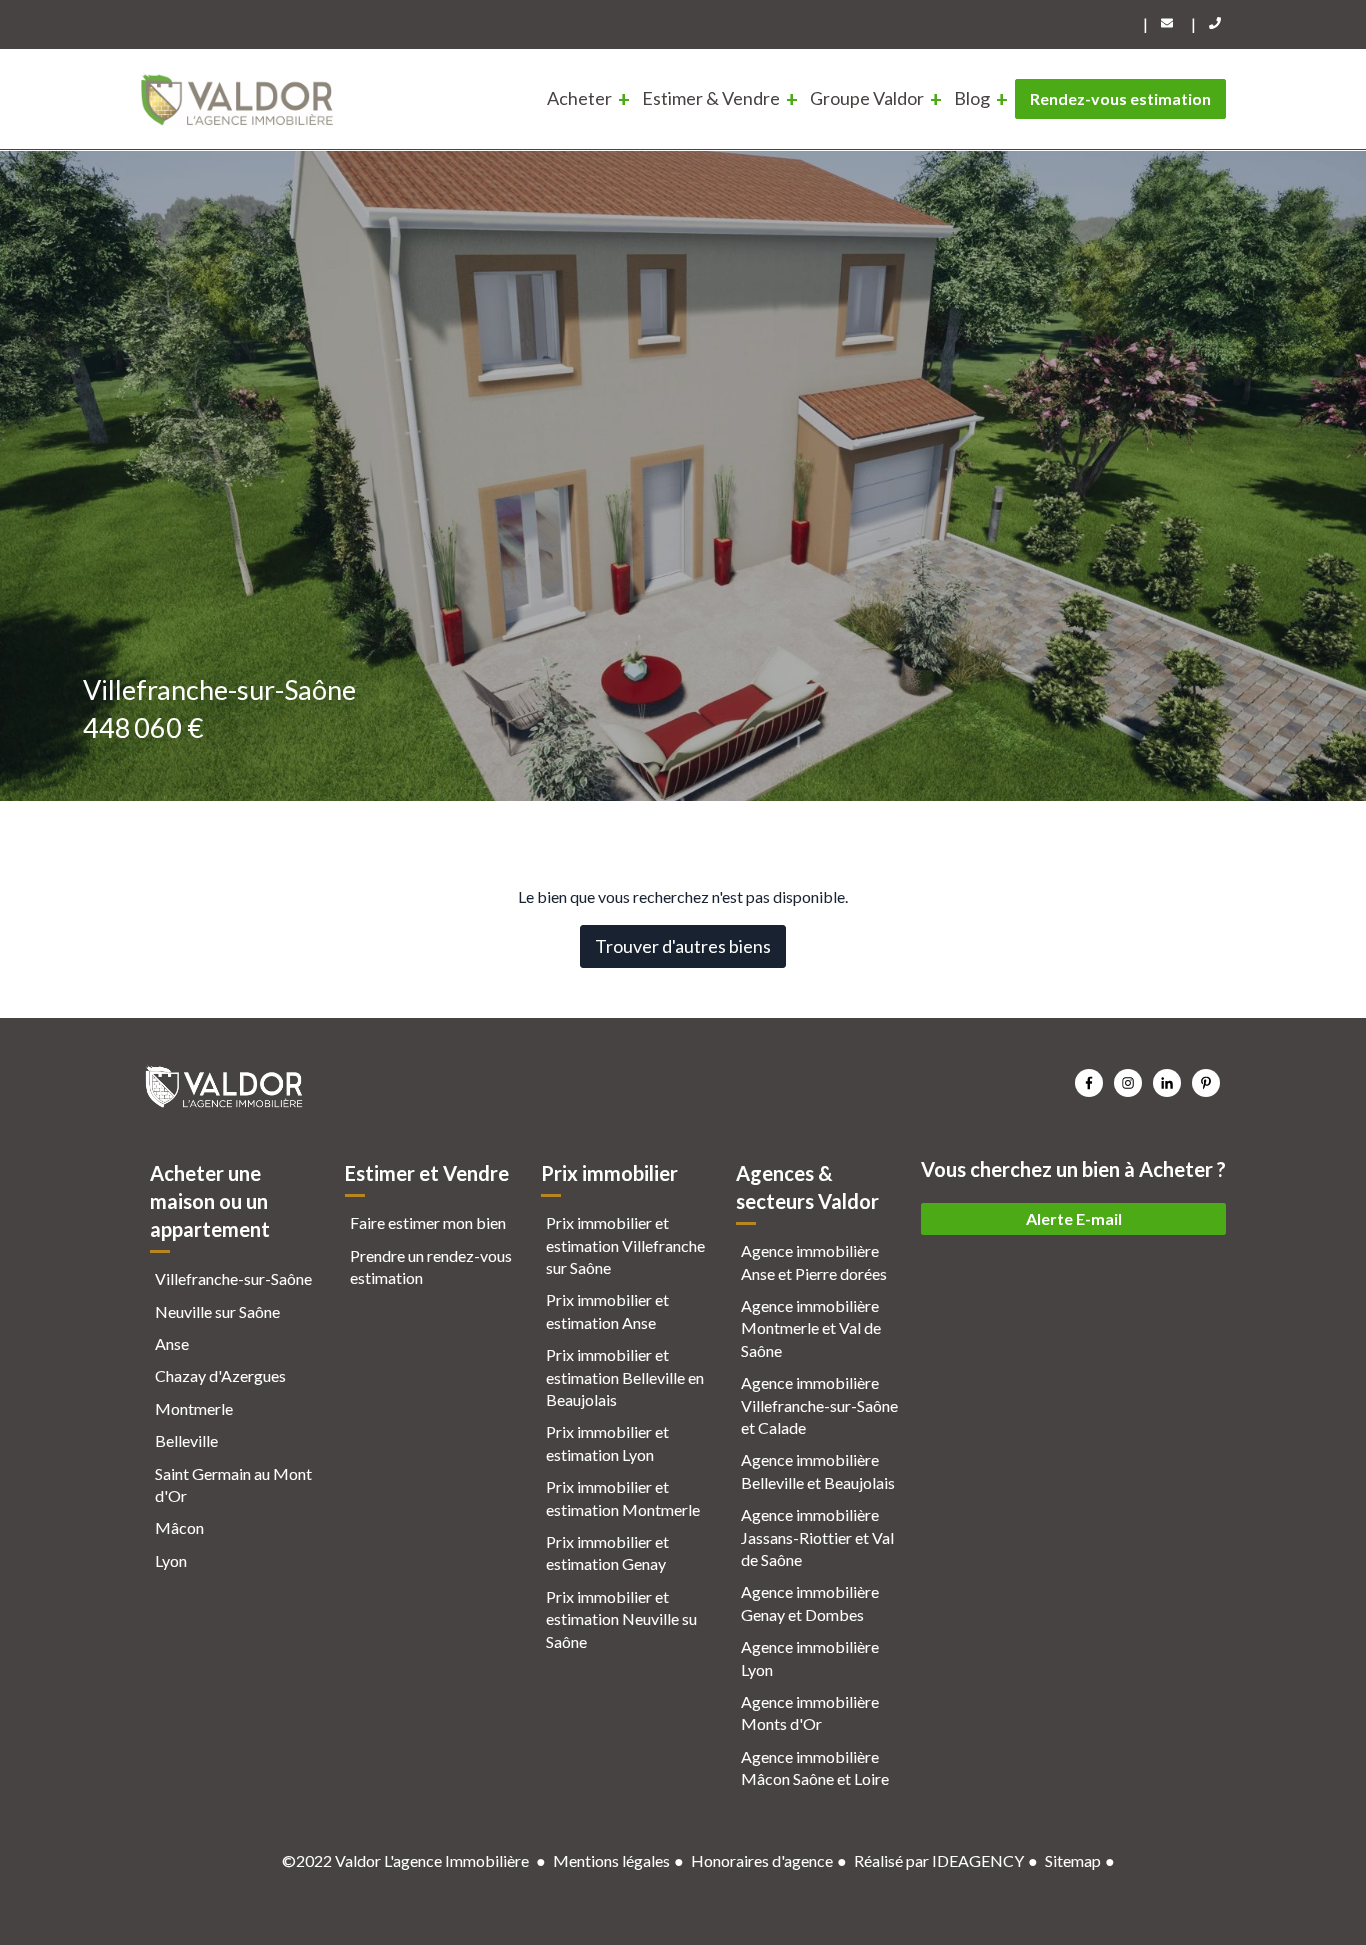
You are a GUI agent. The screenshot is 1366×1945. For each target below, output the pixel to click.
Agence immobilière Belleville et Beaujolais (818, 1470)
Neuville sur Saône (217, 1311)
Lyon (171, 1560)
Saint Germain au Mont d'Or (233, 1484)
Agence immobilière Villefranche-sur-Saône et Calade (819, 1405)
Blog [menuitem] (972, 98)
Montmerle (194, 1408)
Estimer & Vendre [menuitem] (711, 98)
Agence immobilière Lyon (810, 1657)
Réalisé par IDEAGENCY (939, 1860)
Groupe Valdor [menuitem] (867, 98)
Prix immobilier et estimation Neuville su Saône (621, 1619)
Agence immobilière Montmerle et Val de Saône (811, 1328)
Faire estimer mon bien (428, 1222)
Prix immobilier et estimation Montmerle (623, 1497)
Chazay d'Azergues (220, 1375)
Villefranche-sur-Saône (233, 1278)
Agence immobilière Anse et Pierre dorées (814, 1261)
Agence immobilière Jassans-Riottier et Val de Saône (817, 1537)
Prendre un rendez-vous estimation (431, 1266)
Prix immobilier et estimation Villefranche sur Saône (625, 1245)
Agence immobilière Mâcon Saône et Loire (815, 1767)
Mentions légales (611, 1860)
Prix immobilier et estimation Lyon (607, 1442)
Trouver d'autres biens (683, 946)
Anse (172, 1343)
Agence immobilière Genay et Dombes (810, 1602)
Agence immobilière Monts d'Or (810, 1712)
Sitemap (1073, 1860)
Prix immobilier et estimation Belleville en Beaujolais (625, 1377)
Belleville (186, 1440)
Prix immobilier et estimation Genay (607, 1552)
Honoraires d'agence (762, 1860)
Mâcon (179, 1527)
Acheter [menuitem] (579, 98)
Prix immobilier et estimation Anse (607, 1310)
